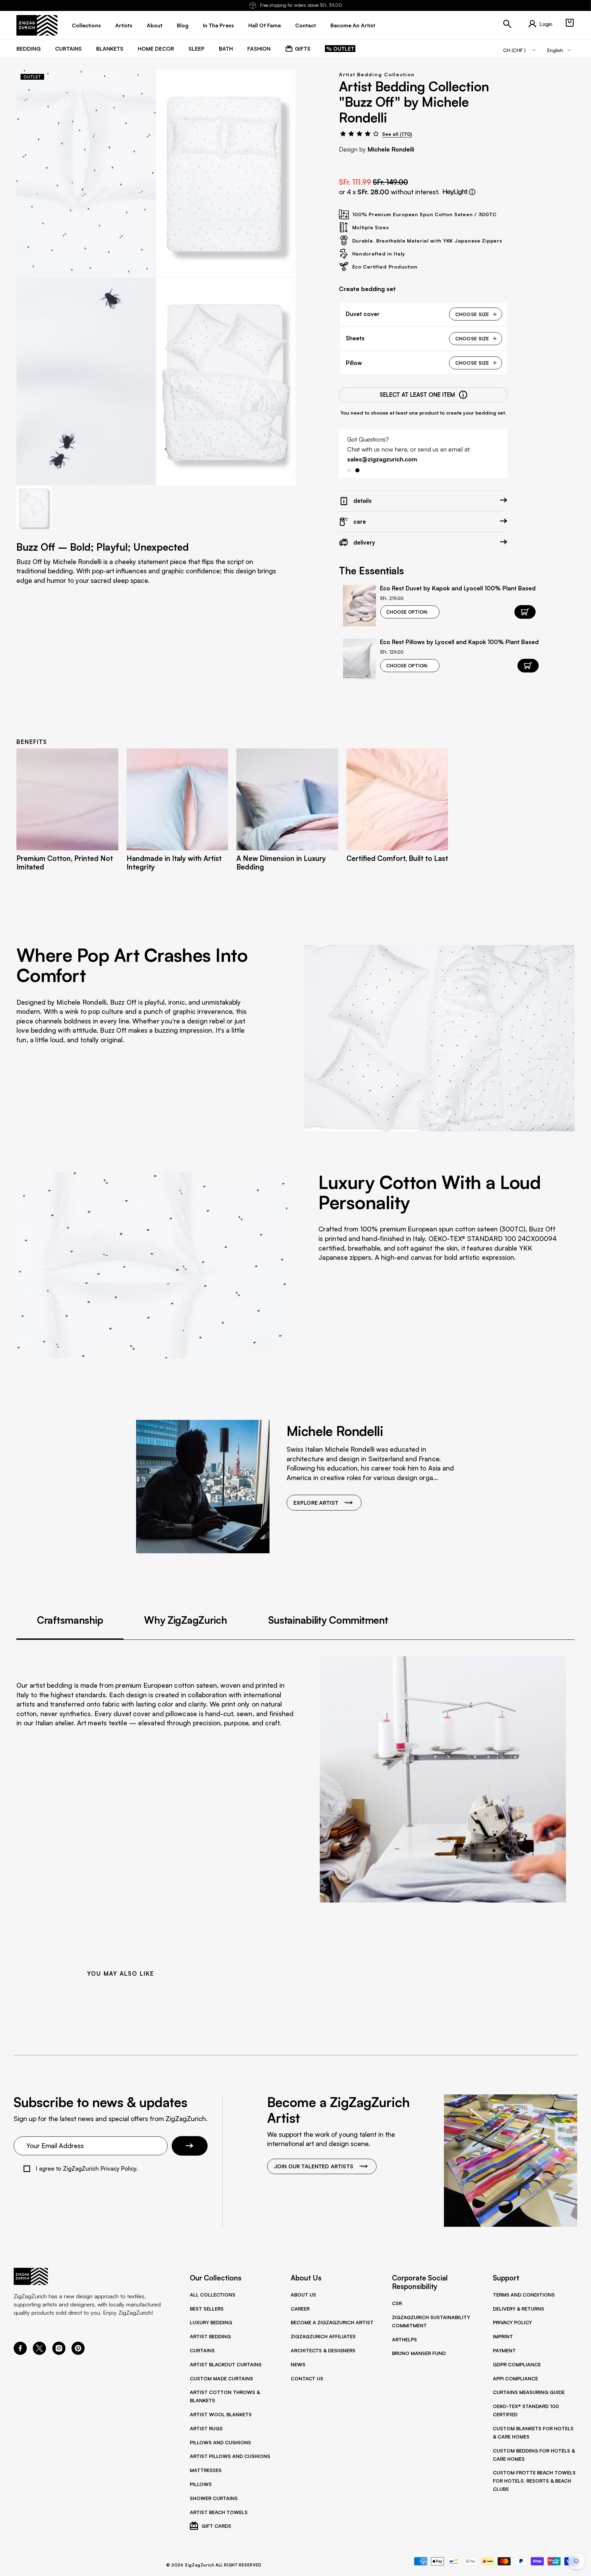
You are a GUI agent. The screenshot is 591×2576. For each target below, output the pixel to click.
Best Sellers (207, 2309)
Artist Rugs (206, 2428)
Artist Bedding (210, 2336)
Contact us (307, 2378)
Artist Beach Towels (219, 2512)
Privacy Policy (512, 2322)
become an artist (353, 25)
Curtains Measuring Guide (529, 2392)
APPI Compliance (515, 2378)
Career (300, 2309)
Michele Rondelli (391, 149)
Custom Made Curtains (221, 2378)
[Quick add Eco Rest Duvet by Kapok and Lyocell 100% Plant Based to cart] (525, 612)
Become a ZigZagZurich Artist (332, 2322)
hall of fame (265, 25)
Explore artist (316, 1503)
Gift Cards (216, 2526)
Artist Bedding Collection (377, 74)
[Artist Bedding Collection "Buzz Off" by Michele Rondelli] (86, 173)
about (155, 25)
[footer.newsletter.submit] (190, 2146)
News (298, 2364)
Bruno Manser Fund (419, 2353)
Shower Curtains (214, 2498)
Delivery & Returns (518, 2309)
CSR (397, 2303)
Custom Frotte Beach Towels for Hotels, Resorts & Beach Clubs (534, 2481)
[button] (570, 23)
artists (124, 25)
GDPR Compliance (517, 2364)
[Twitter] (39, 2353)
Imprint (503, 2336)
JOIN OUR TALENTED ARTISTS (314, 2166)
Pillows (201, 2484)
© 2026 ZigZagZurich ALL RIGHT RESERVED (214, 2565)
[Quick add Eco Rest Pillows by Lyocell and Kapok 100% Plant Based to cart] (528, 666)
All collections (213, 2294)
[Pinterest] (78, 2353)
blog (183, 25)
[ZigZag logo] (37, 25)
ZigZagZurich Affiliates (323, 2336)
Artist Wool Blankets (221, 2414)
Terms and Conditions (524, 2294)
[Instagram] (59, 2353)
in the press (218, 25)
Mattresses (206, 2470)
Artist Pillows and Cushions (230, 2456)
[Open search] (507, 24)
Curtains (202, 2350)
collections (86, 25)
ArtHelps (404, 2339)
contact (306, 25)
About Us (303, 2294)
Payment (504, 2350)
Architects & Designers (323, 2350)
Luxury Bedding (211, 2322)
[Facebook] (20, 2353)
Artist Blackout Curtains (226, 2364)
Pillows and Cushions (220, 2442)
